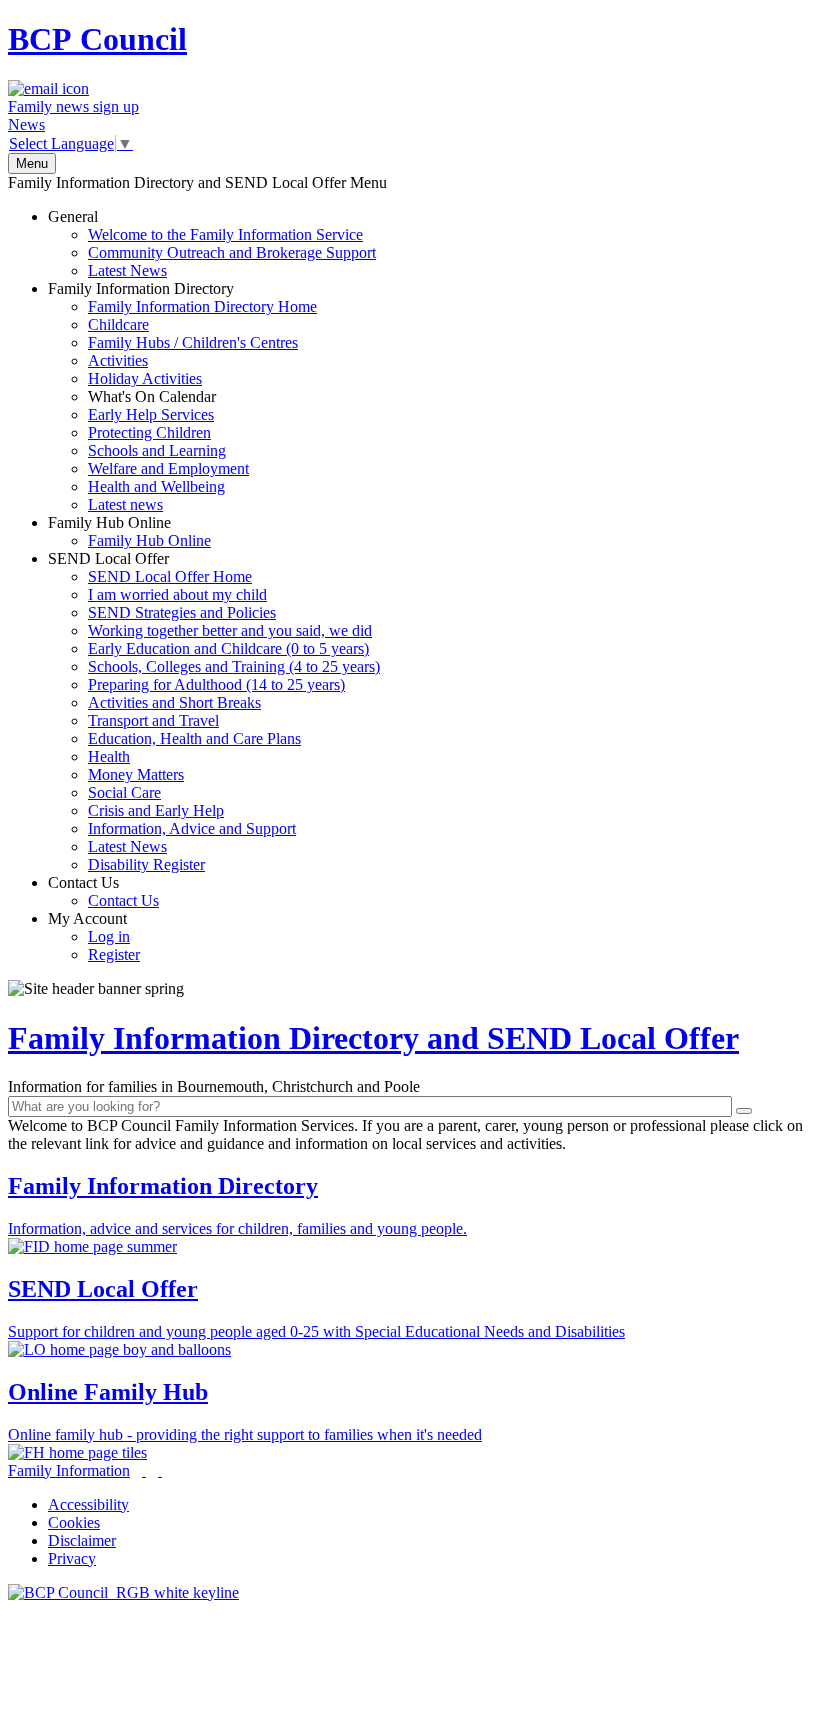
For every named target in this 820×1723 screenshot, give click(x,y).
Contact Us (103, 891)
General (212, 243)
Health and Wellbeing (156, 486)
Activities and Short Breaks (174, 702)
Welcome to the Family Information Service (225, 234)
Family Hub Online (129, 531)
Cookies (74, 1522)
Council (97, 39)
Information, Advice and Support (192, 828)
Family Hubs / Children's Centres (193, 342)
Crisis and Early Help (156, 810)
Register (114, 954)
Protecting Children (149, 432)
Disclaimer (82, 1540)
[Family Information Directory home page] (123, 1592)
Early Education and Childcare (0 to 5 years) (228, 648)
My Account (94, 936)
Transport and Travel (153, 720)
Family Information (69, 1470)
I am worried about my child (177, 594)
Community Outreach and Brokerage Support (232, 252)
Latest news (125, 504)
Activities (118, 360)
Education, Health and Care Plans (194, 738)
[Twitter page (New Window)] (144, 1470)
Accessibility (88, 1504)
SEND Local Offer (214, 711)
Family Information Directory (182, 396)
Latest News (127, 270)
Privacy (72, 1558)
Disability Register (146, 864)
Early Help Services (151, 414)
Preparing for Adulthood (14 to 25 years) (216, 684)
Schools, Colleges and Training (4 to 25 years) (234, 666)
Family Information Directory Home (202, 306)
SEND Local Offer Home (170, 576)
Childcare (118, 324)
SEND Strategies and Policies (182, 612)
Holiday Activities (145, 378)
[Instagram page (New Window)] (160, 1470)
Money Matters (136, 774)
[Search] (744, 1111)
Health (109, 756)
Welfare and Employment (168, 468)
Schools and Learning (157, 450)
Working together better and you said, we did (230, 630)
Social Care (124, 792)
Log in (109, 936)
